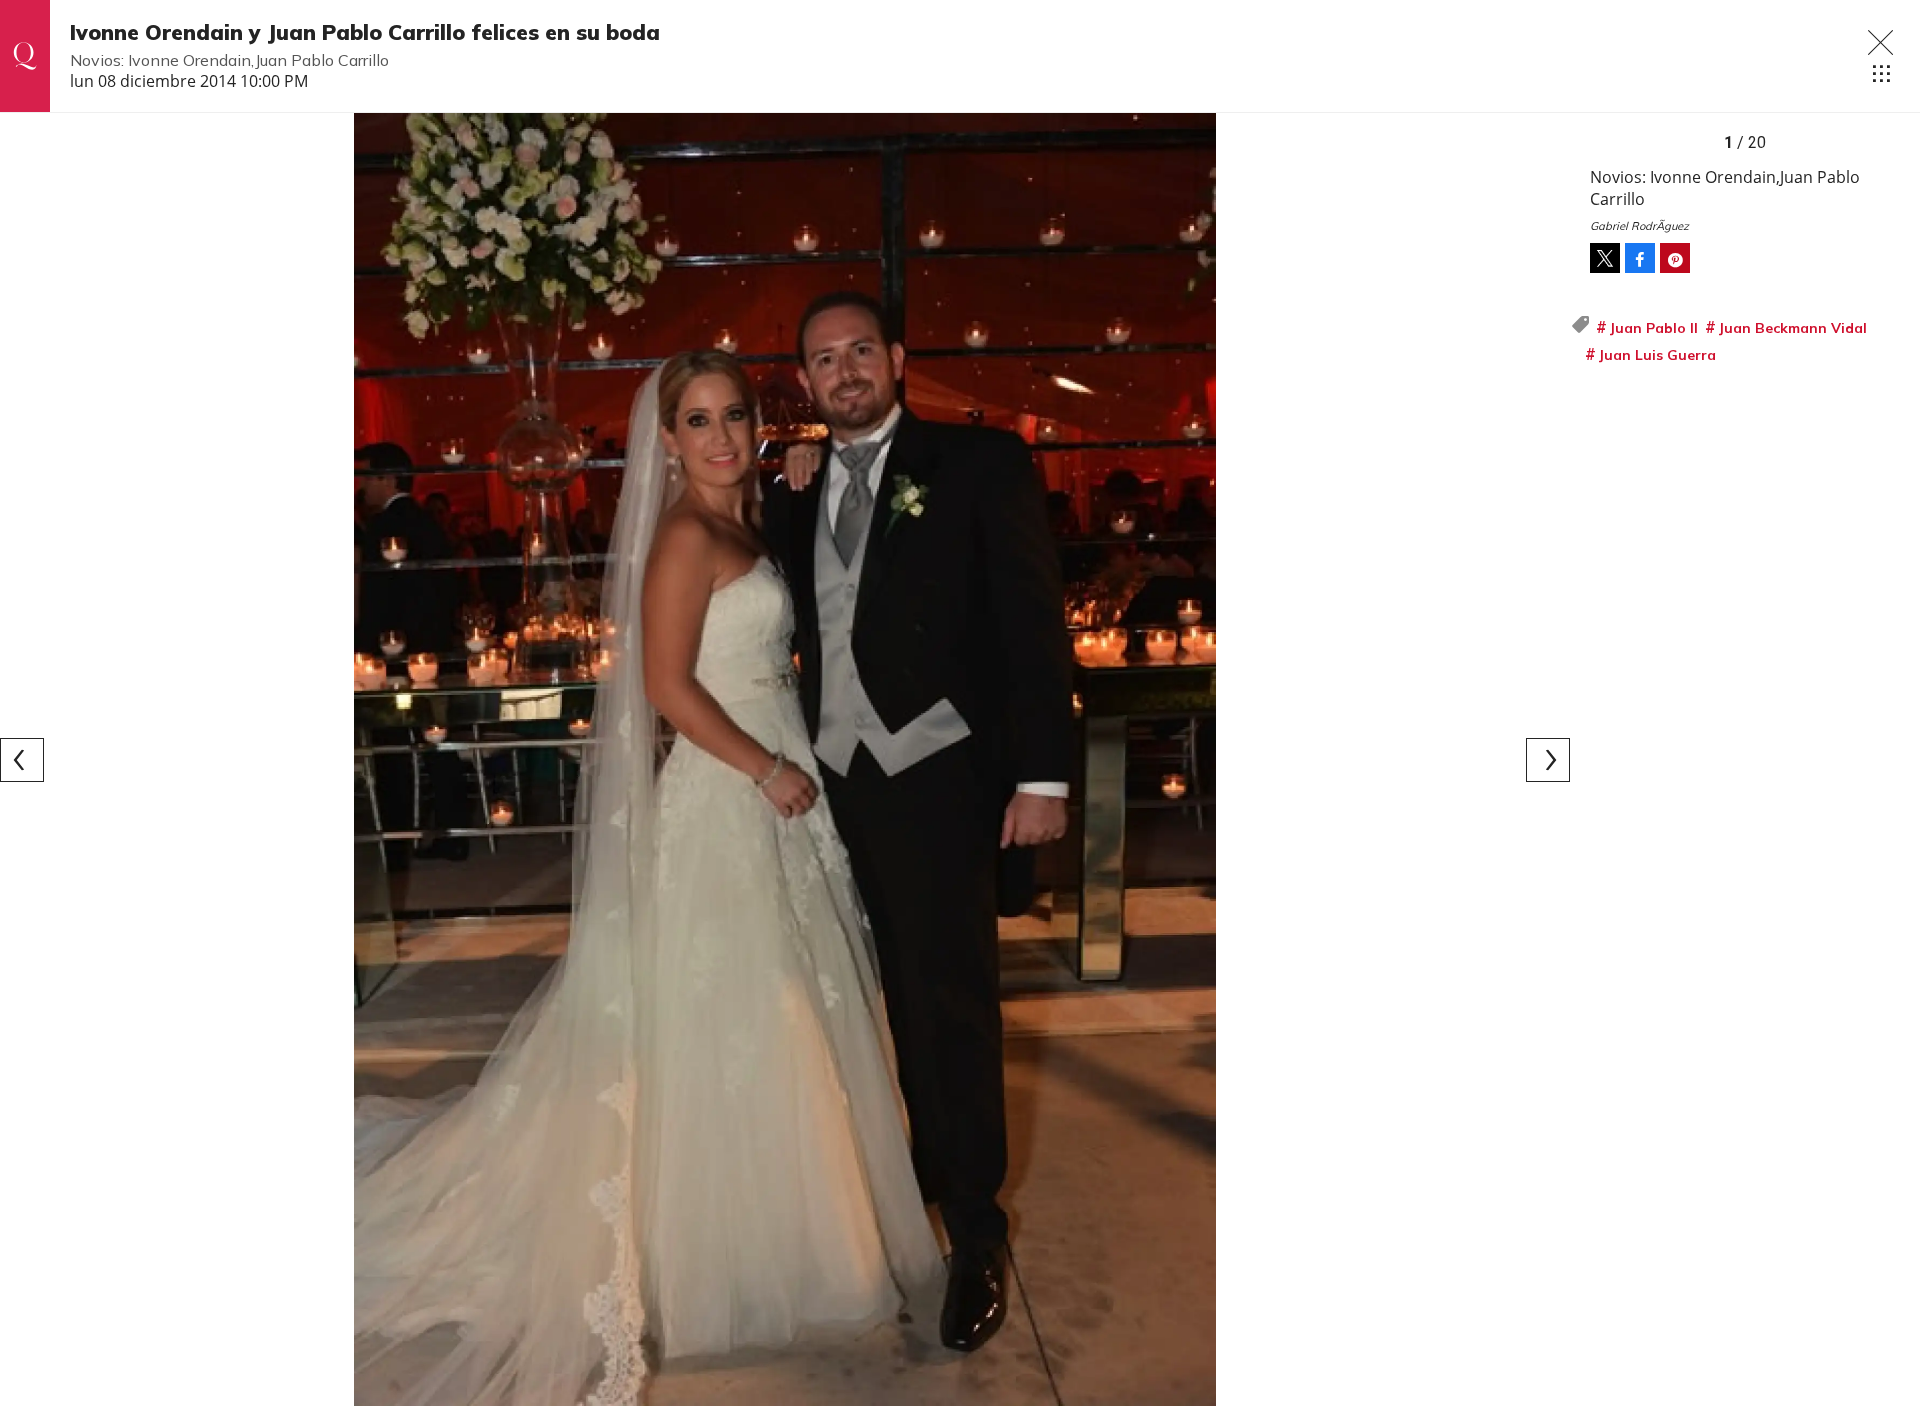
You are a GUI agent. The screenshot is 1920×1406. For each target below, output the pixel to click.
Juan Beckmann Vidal (1792, 328)
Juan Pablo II (1653, 328)
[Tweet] (1605, 258)
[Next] (1548, 760)
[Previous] (22, 760)
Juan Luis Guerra (1657, 355)
